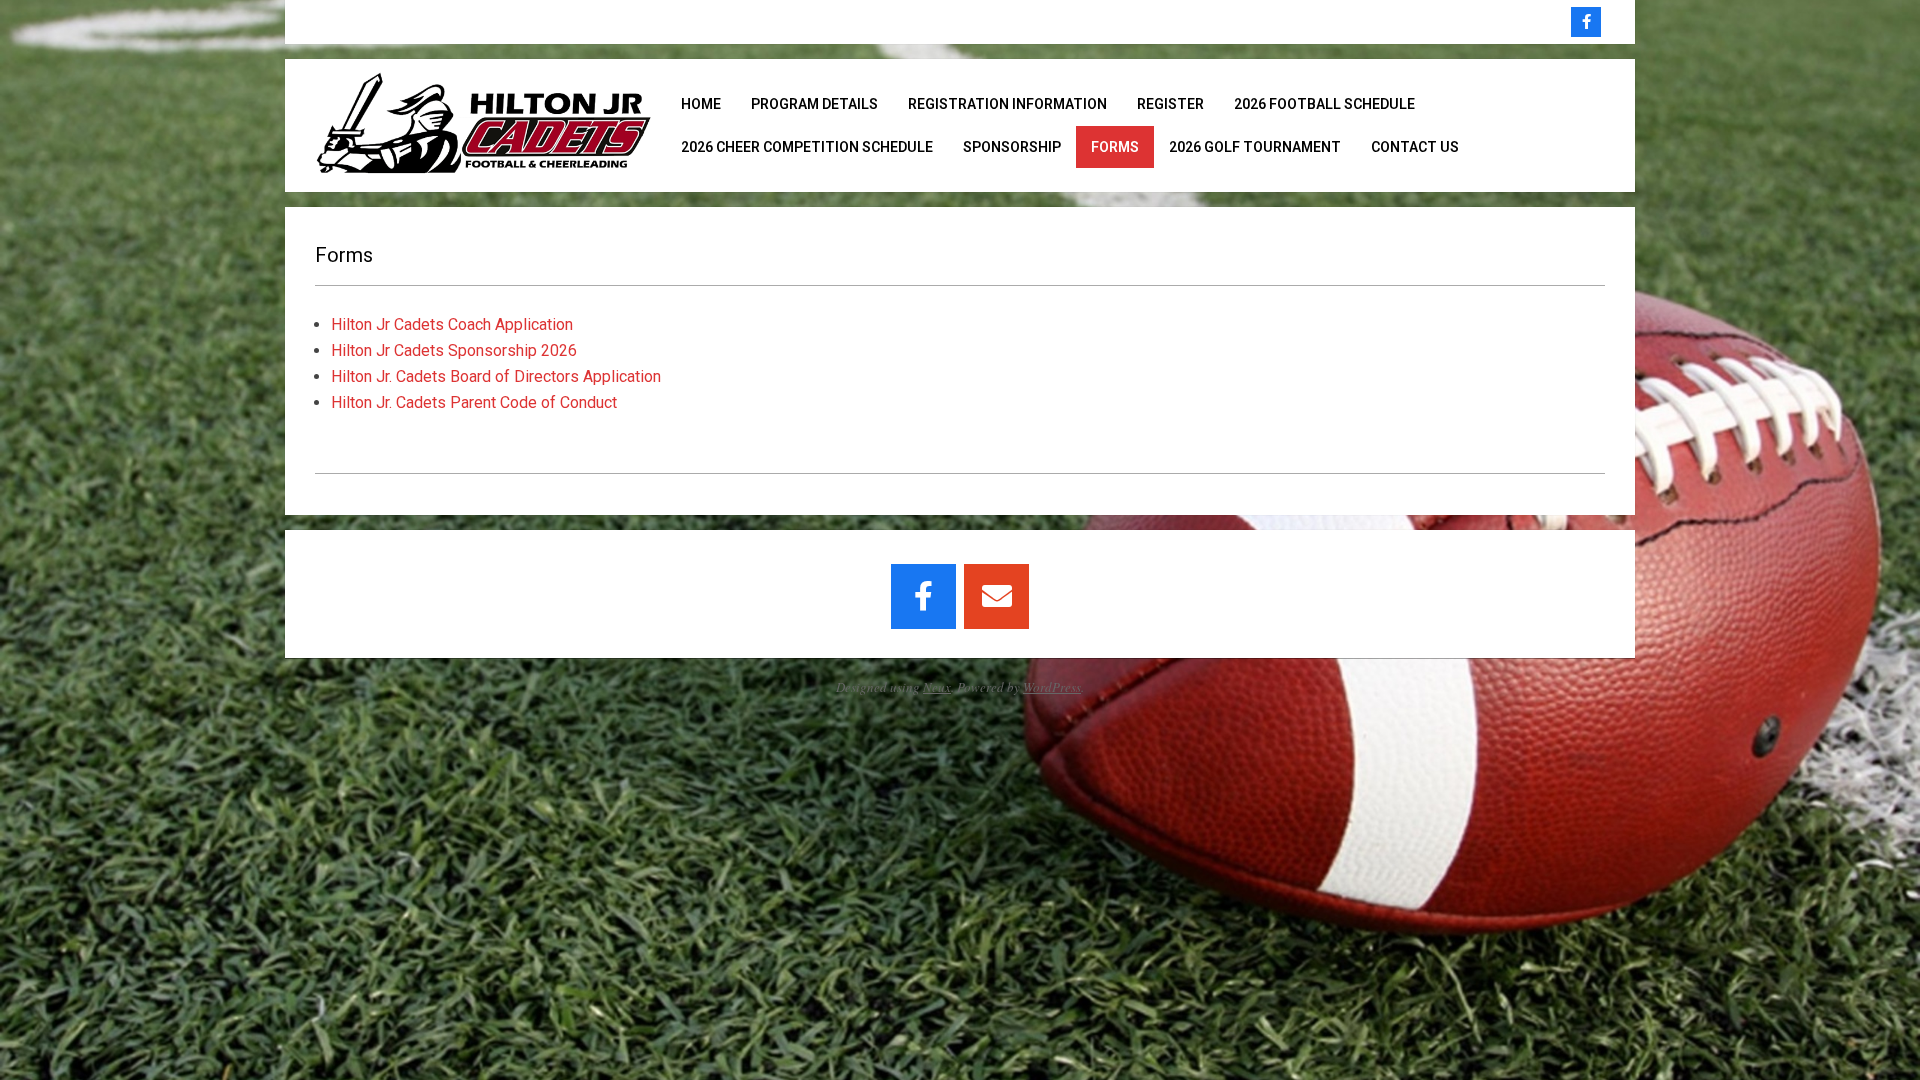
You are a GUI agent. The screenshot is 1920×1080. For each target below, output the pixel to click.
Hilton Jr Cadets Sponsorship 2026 (454, 350)
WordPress (1052, 687)
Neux (937, 687)
